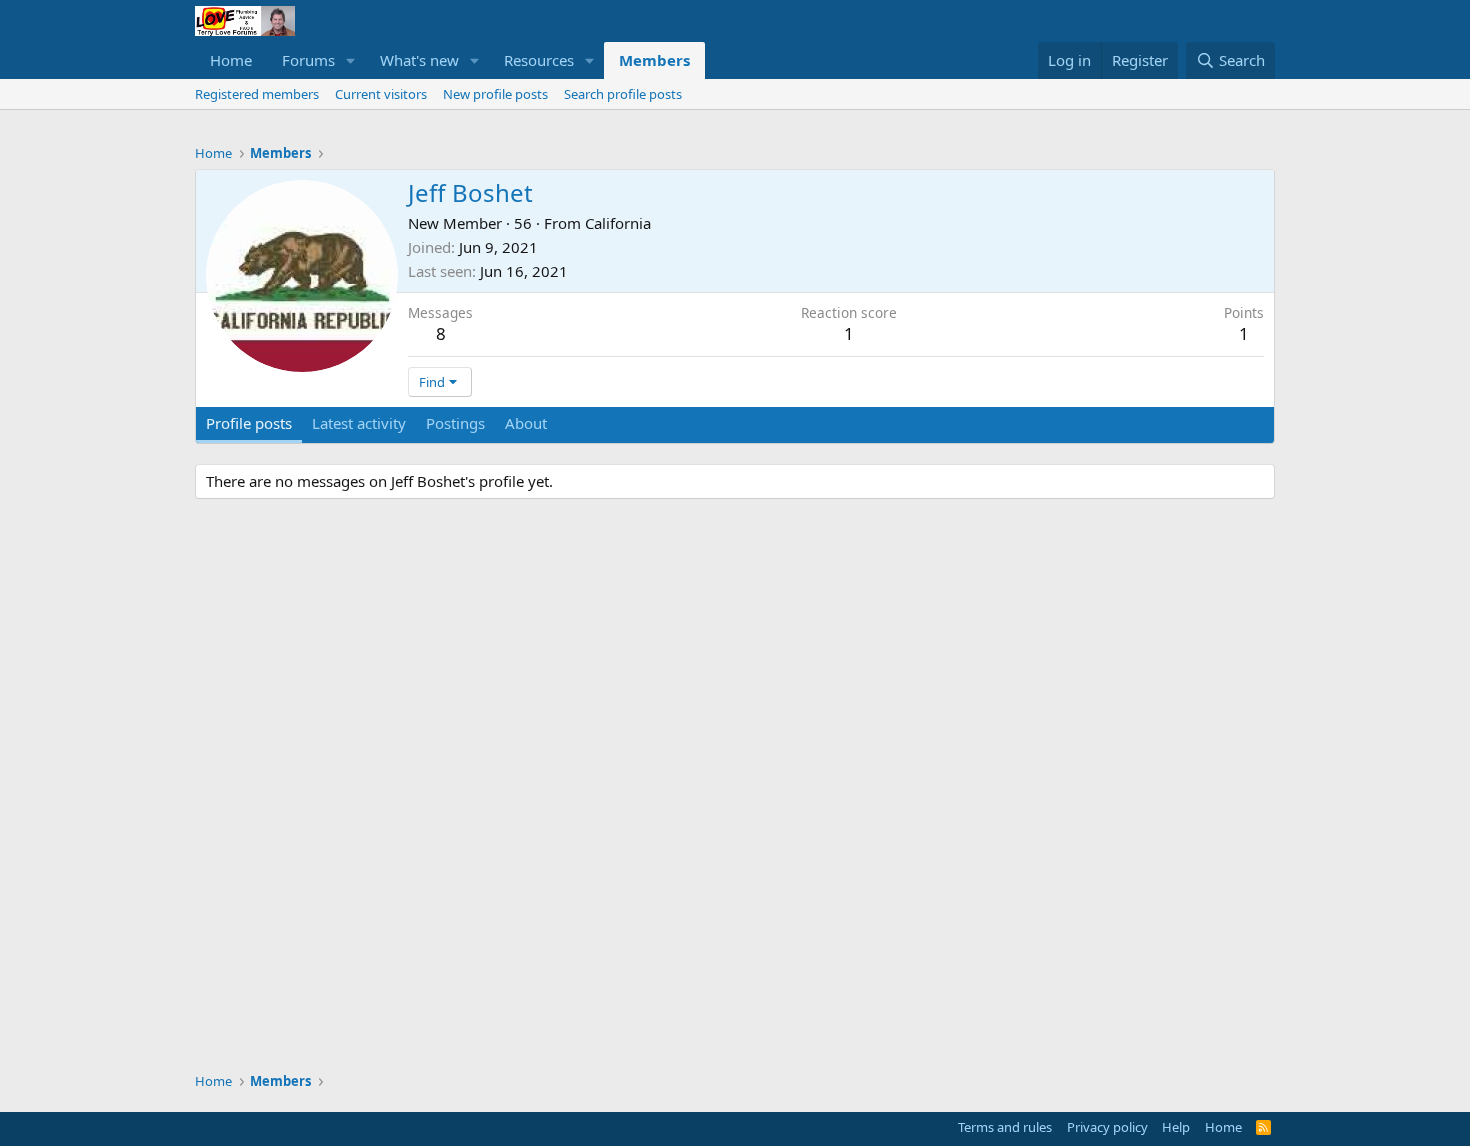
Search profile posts (623, 94)
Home (231, 60)
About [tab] (526, 423)
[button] (351, 60)
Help (1176, 1127)
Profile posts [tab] (249, 423)
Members (654, 60)
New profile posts (495, 94)
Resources (539, 60)
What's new (419, 60)
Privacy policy (1107, 1127)
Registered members (257, 94)
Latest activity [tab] (359, 423)
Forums (308, 60)
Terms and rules (1005, 1127)
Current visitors (381, 94)
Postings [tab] (455, 423)
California (618, 223)
